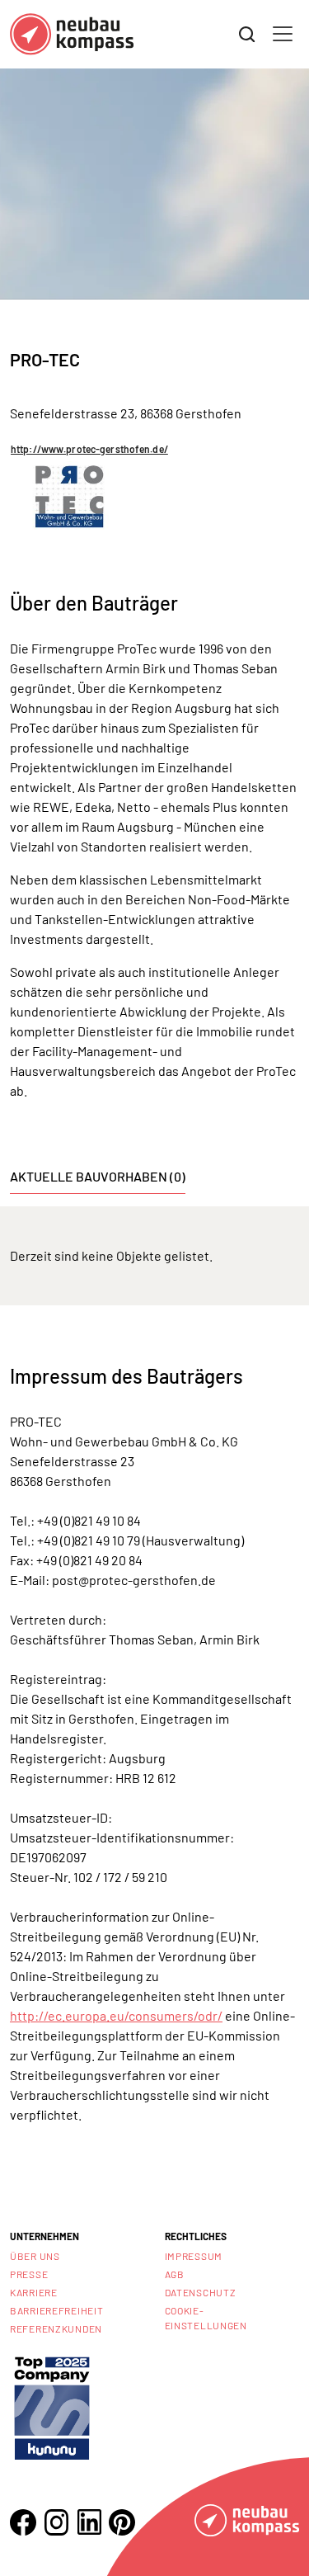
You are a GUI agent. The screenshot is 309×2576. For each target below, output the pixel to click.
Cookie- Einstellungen (206, 2318)
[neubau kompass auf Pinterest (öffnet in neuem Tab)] (122, 2522)
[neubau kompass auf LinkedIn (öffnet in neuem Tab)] (89, 2522)
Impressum (194, 2256)
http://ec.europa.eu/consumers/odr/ (116, 2015)
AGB (175, 2274)
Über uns (35, 2256)
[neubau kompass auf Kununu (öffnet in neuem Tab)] (52, 2406)
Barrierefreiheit (57, 2310)
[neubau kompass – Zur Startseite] (72, 34)
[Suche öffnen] (247, 35)
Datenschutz (201, 2292)
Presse (29, 2274)
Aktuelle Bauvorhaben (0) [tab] (98, 1176)
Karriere (34, 2292)
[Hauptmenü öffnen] (283, 34)
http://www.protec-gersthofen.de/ (89, 449)
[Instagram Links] (56, 2522)
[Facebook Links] (23, 2522)
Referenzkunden (56, 2328)
